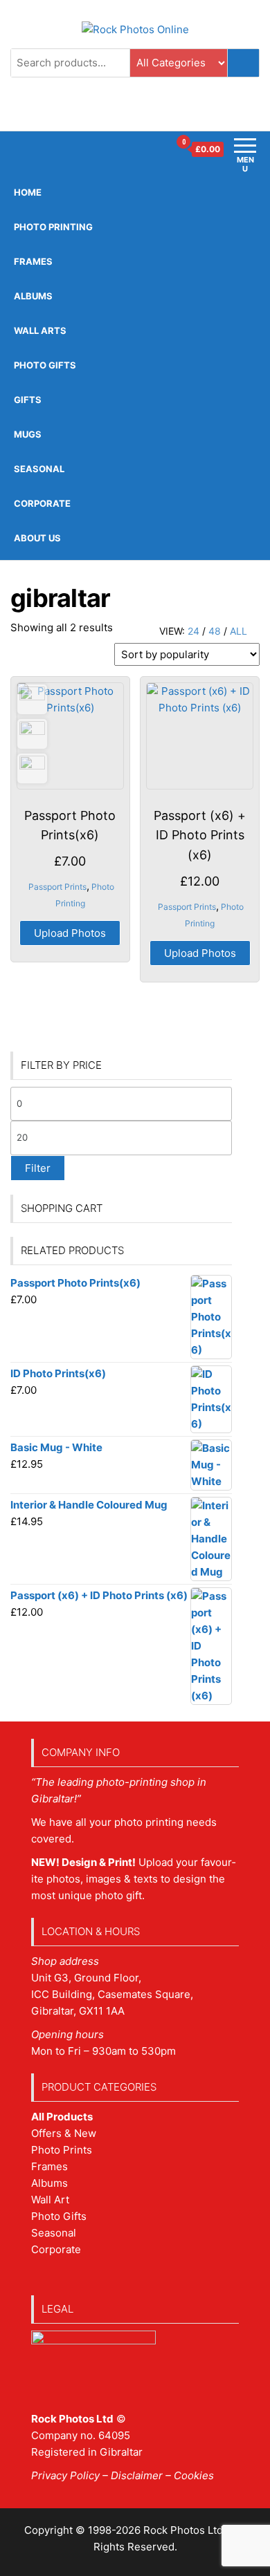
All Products (62, 2117)
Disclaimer (137, 2475)
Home (28, 192)
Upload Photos (70, 933)
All (238, 631)
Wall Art (50, 2200)
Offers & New (64, 2133)
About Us (37, 538)
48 (215, 631)
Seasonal (39, 469)
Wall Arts (40, 330)
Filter (38, 1168)
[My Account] (158, 149)
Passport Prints (57, 887)
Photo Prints (62, 2150)
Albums (33, 296)
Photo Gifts (45, 365)
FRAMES (33, 261)
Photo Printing (53, 227)
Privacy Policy (65, 2475)
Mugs (28, 434)
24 (193, 631)
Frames (49, 2166)
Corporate (42, 503)
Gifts (28, 400)
